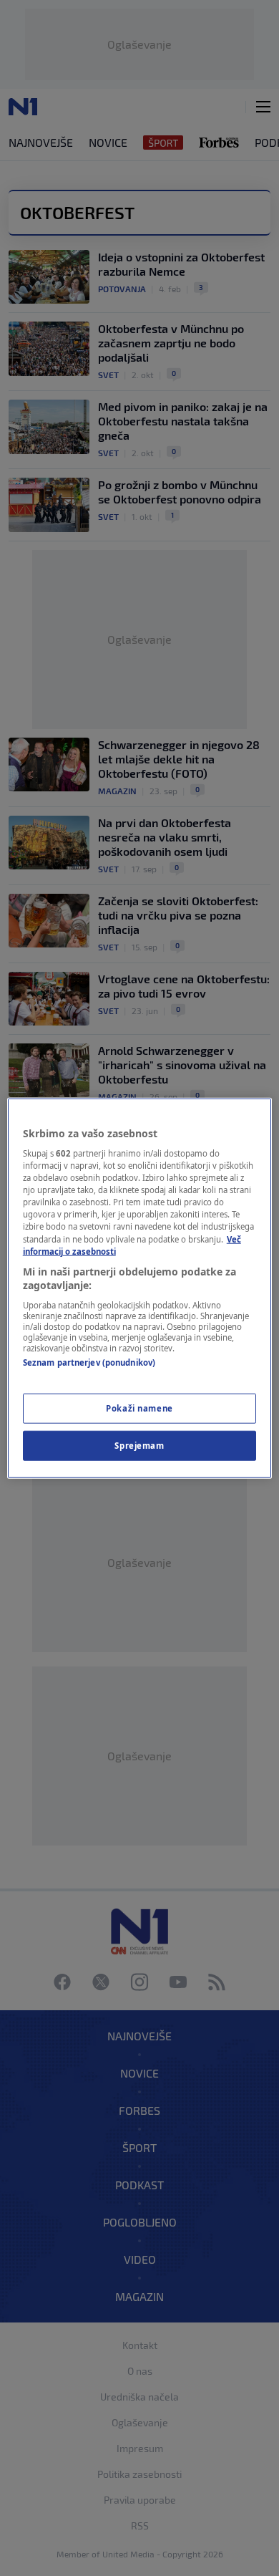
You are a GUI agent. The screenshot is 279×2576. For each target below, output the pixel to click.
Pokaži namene (139, 1408)
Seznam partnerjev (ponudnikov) (89, 1362)
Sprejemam (139, 1446)
